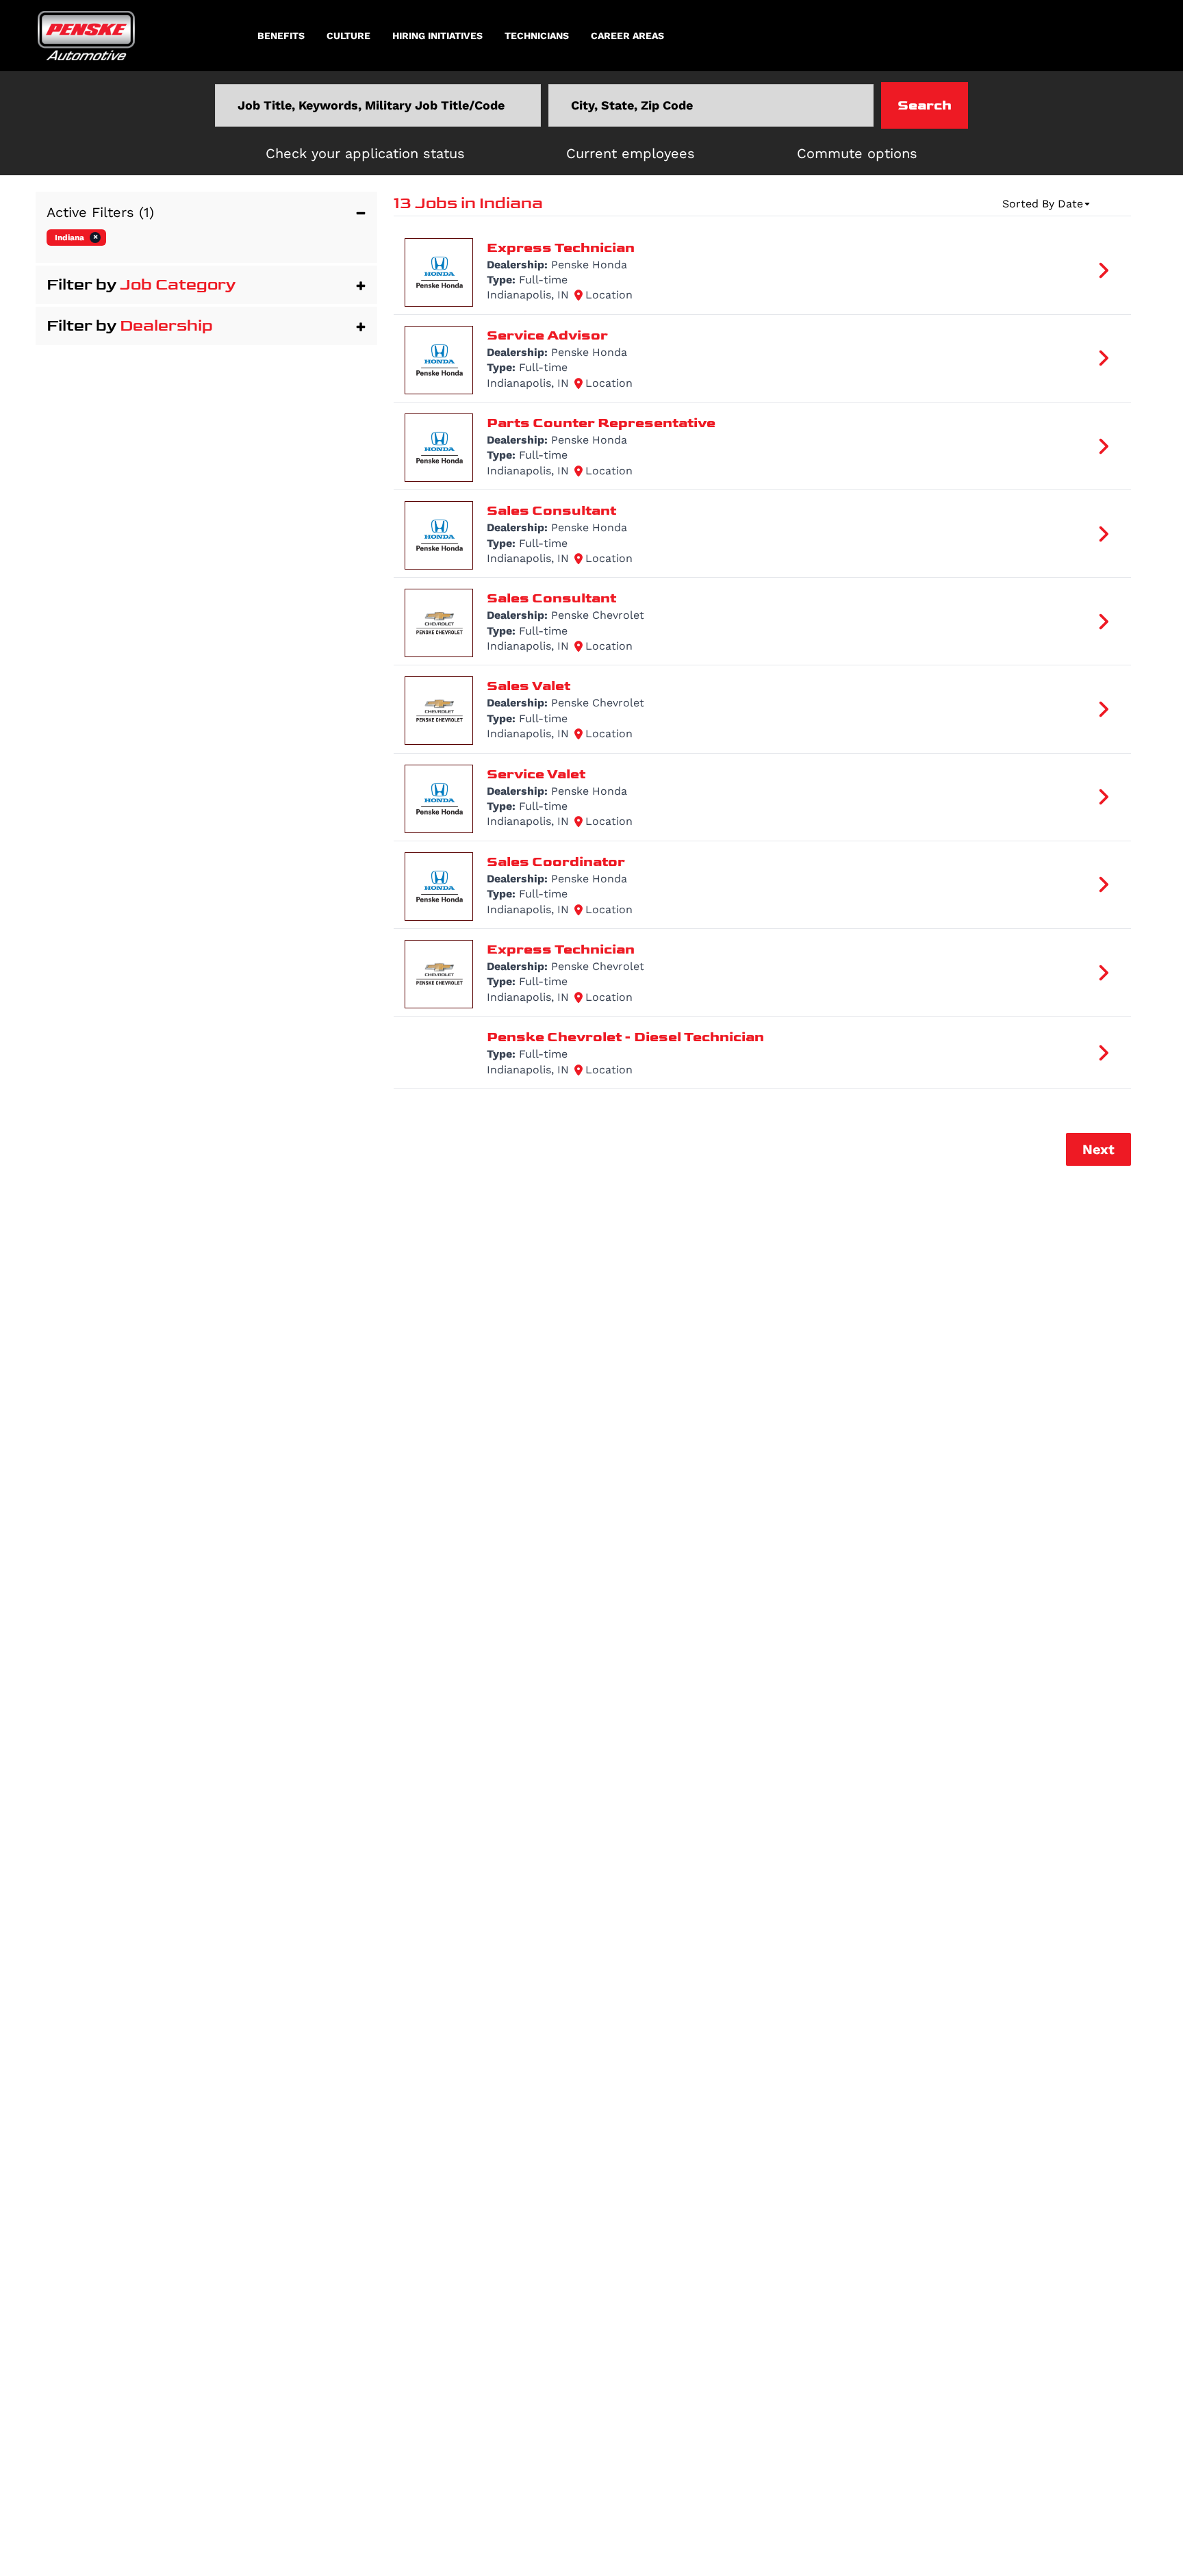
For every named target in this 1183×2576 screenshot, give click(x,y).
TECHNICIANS (537, 36)
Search (925, 105)
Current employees (631, 153)
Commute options (857, 153)
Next (1098, 1149)
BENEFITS (281, 36)
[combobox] (378, 105)
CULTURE (348, 36)
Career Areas (627, 36)
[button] (206, 212)
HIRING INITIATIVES (437, 36)
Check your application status (365, 153)
